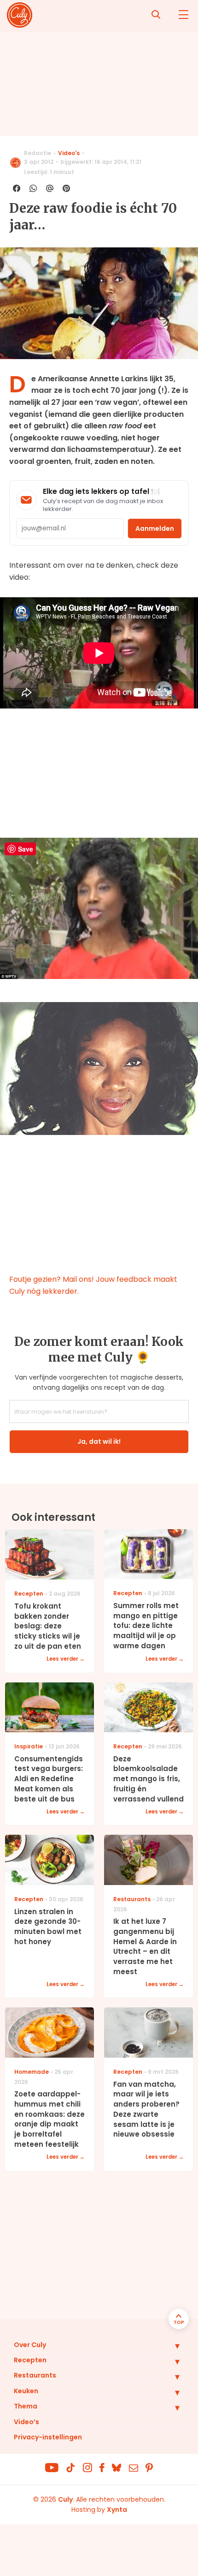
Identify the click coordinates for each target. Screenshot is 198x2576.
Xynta (117, 2510)
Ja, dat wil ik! (99, 1441)
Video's (69, 153)
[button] (170, 2346)
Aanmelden (155, 528)
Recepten (30, 2360)
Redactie (38, 153)
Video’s (26, 2422)
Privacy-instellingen (48, 2437)
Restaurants (35, 2375)
